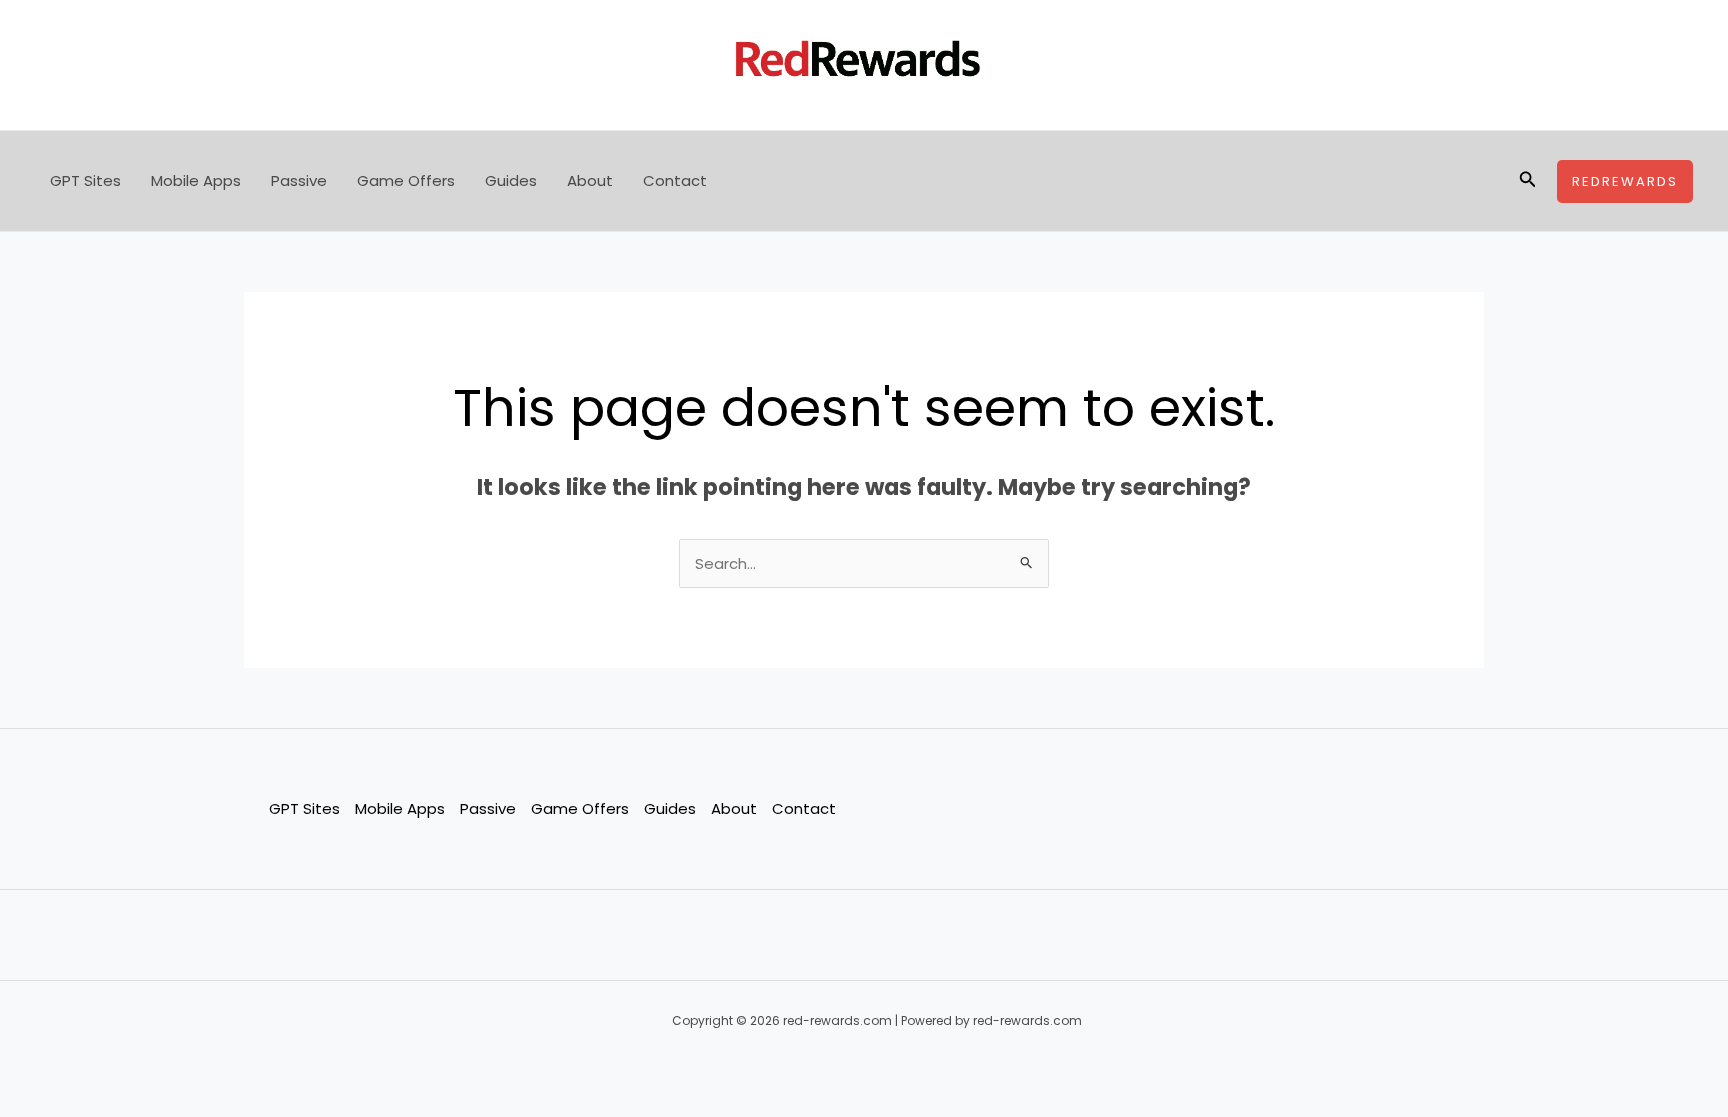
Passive (299, 180)
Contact (675, 180)
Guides (511, 180)
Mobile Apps (196, 180)
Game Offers (406, 180)
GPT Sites (85, 180)
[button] (1528, 181)
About (590, 180)
